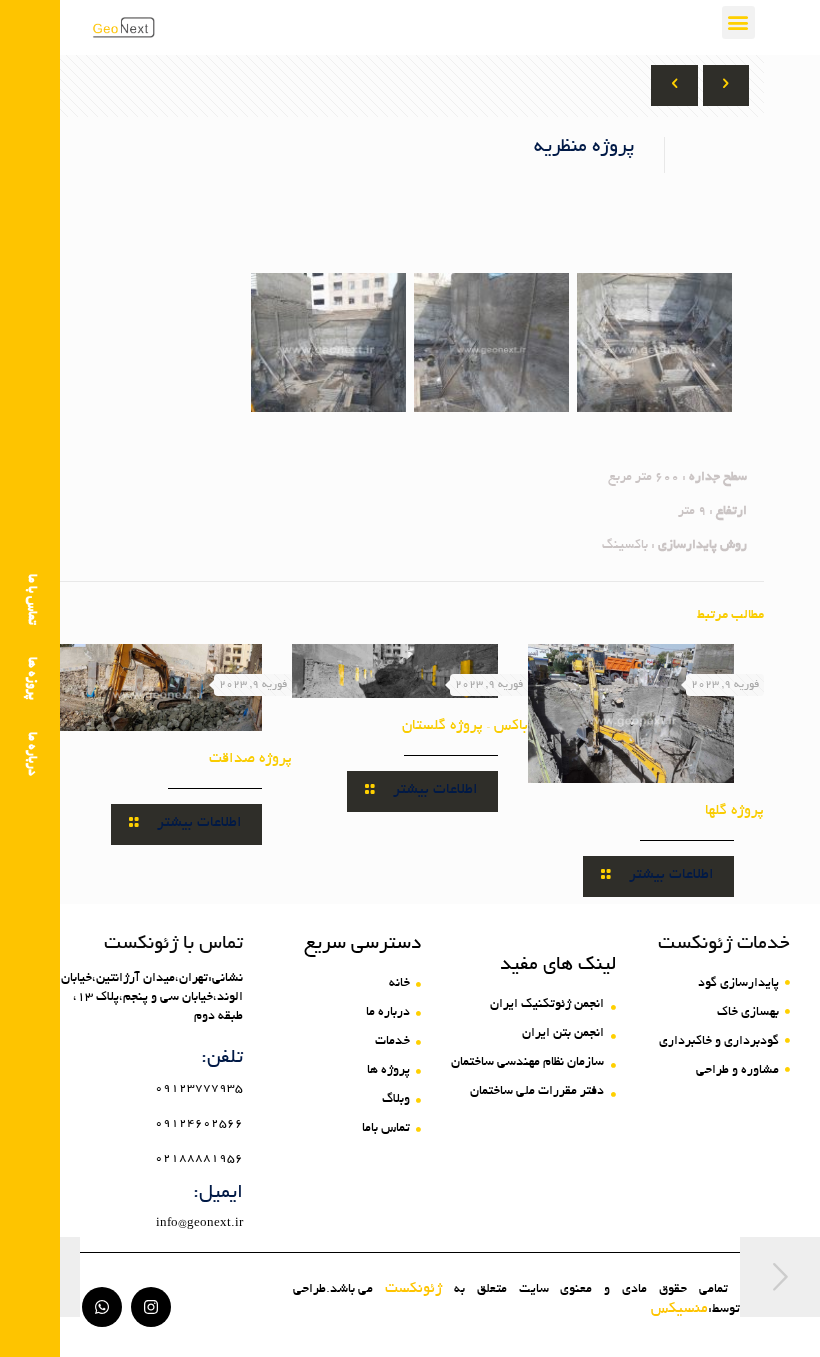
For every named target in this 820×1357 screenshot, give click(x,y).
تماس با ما (31, 599)
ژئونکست (413, 1289)
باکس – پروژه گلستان (465, 726)
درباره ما (31, 754)
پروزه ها (31, 678)
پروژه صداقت (250, 759)
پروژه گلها (734, 811)
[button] (738, 22)
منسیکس (679, 1309)
